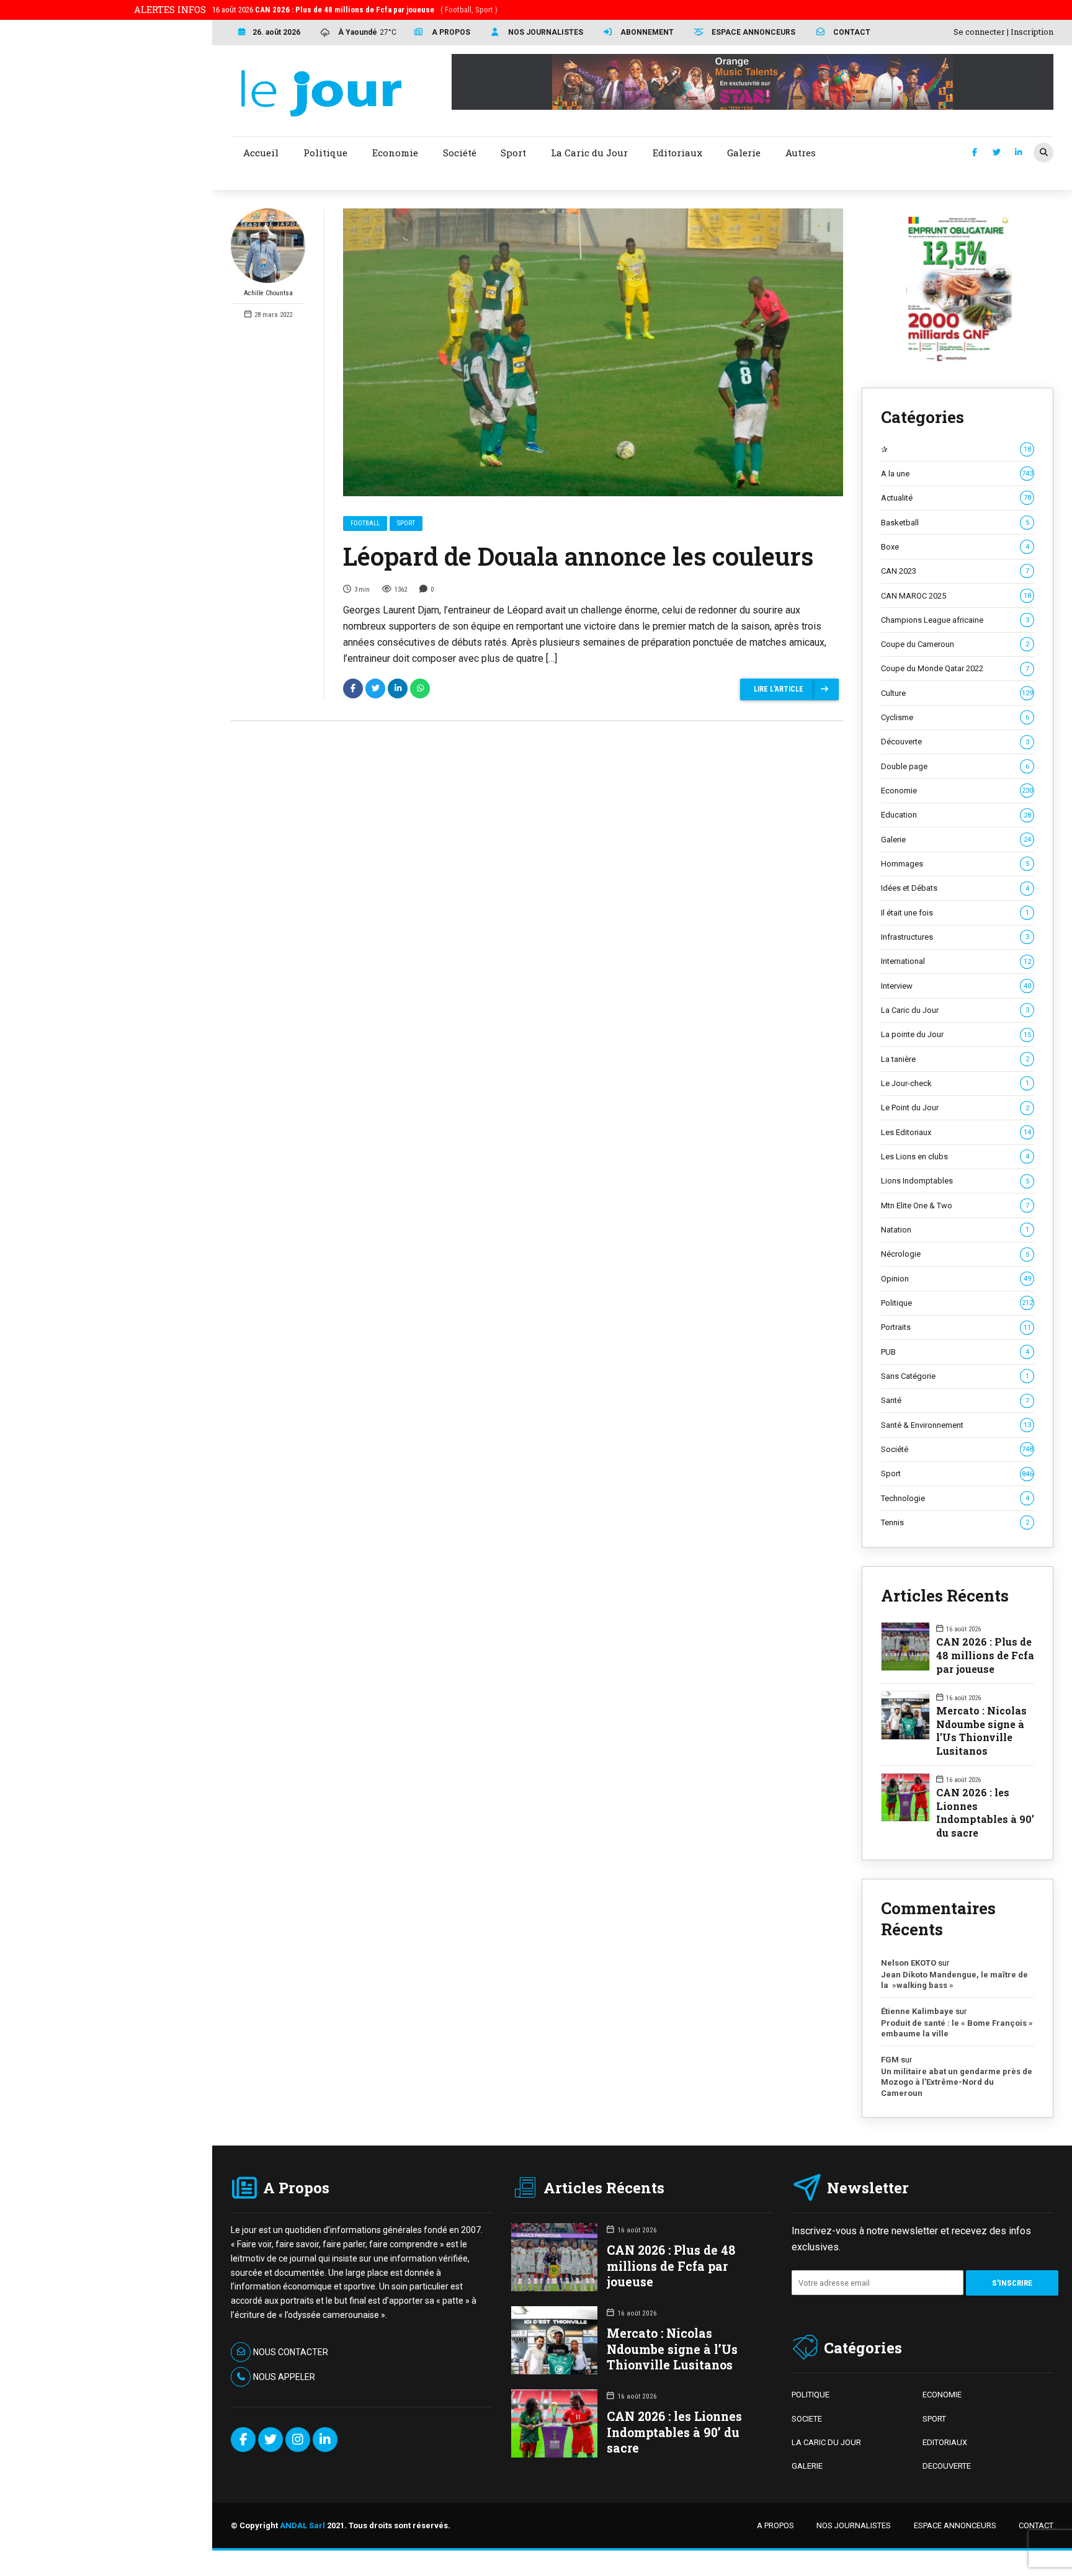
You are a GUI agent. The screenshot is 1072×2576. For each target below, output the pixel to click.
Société (957, 1449)
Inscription (1032, 32)
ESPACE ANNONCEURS (955, 2525)
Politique (957, 1303)
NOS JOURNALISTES (854, 2525)
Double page (955, 766)
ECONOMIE (942, 2395)
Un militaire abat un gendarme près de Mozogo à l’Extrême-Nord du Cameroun (957, 2082)
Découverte (955, 742)
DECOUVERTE (947, 2466)
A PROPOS (775, 2525)
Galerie (956, 840)
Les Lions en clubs (955, 1157)
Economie (957, 791)
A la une (957, 474)
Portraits (956, 1327)
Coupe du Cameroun (955, 644)
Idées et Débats (955, 888)
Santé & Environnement (956, 1425)
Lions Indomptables (955, 1181)
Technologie (955, 1498)
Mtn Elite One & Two (955, 1206)
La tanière (955, 1059)
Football (365, 523)
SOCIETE (807, 2419)
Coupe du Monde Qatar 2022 (955, 668)
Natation (955, 1230)
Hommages (955, 864)
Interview (956, 986)
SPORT (934, 2419)
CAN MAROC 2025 (956, 596)
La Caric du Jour (955, 1010)
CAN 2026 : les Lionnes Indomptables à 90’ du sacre (985, 1812)
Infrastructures (955, 937)
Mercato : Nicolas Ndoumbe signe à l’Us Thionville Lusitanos (981, 1731)
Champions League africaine (955, 620)
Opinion (956, 1279)
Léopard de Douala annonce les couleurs (578, 556)
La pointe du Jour (956, 1034)
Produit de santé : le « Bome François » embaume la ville (957, 2029)
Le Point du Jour (955, 1108)
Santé (955, 1400)
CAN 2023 (955, 571)
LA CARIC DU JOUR (826, 2442)
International (956, 961)
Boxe (955, 547)
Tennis (955, 1522)
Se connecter (979, 32)
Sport (406, 523)
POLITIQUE (811, 2395)
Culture (957, 693)
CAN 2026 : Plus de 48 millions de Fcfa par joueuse (985, 1655)
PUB (955, 1352)
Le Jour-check (955, 1083)
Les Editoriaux (956, 1132)
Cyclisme (955, 717)
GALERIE (807, 2466)
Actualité (956, 498)
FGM (890, 2060)
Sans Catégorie (955, 1376)
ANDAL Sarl (302, 2525)
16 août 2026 (355, 10)
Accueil (261, 153)
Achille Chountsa (268, 293)
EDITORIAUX (945, 2442)
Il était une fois (955, 913)
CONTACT (1036, 2525)
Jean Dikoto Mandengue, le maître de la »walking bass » (954, 1980)
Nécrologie (955, 1254)
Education (956, 815)
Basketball (955, 523)
